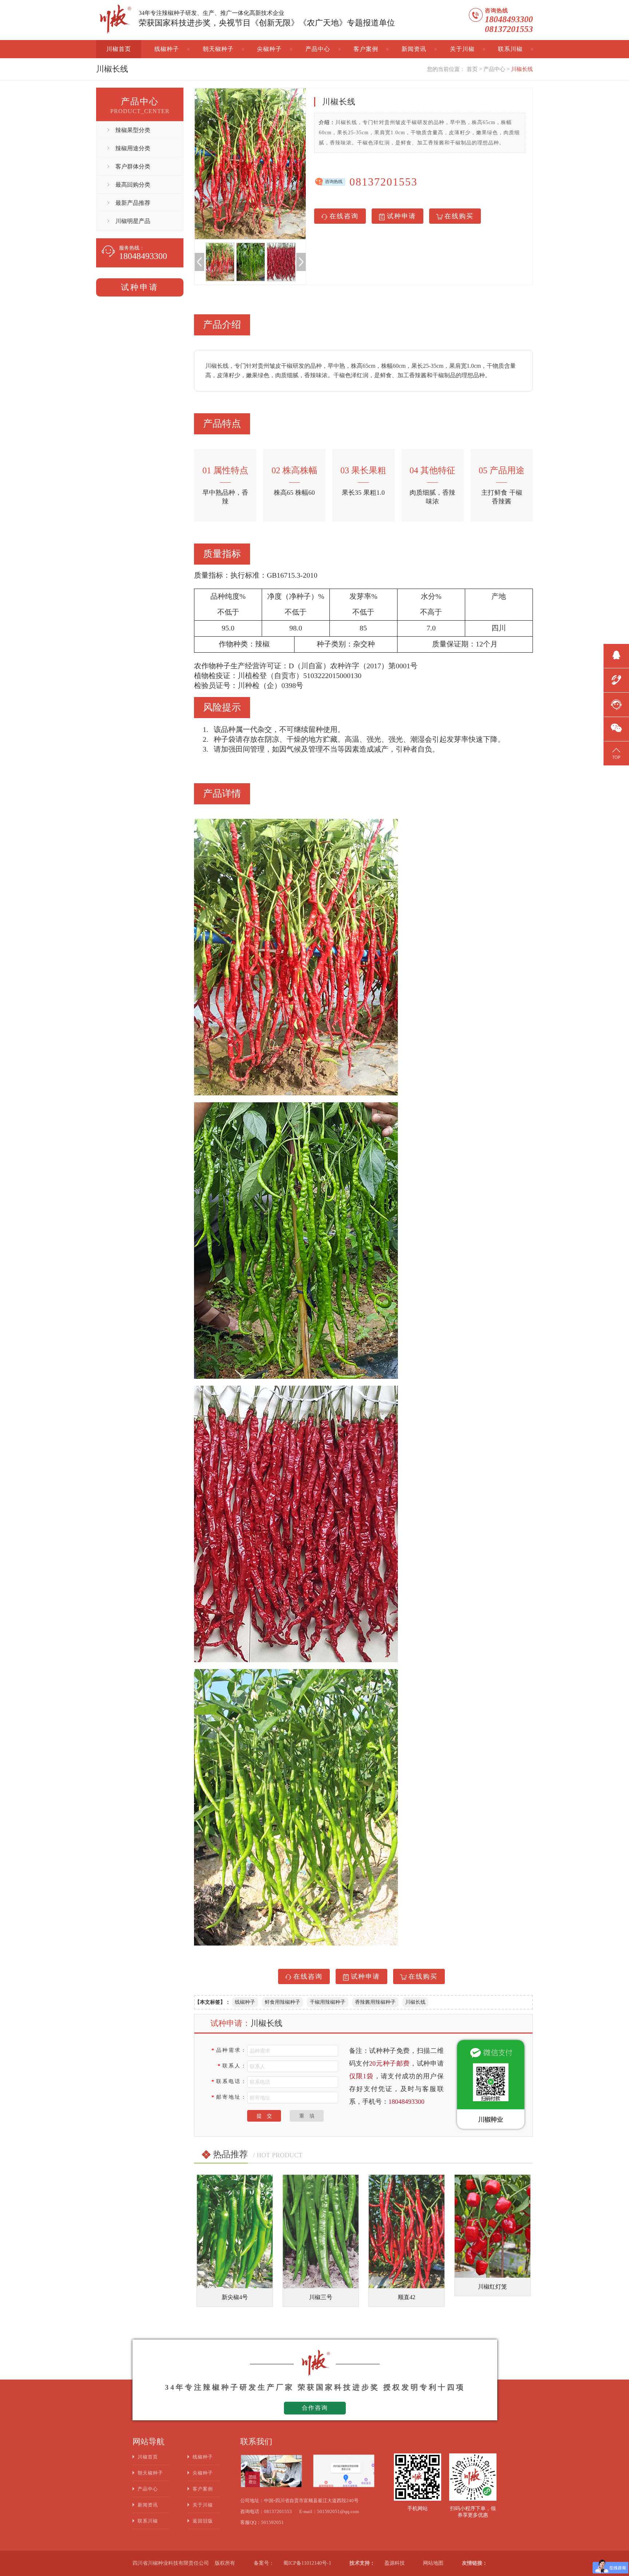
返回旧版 (203, 2521)
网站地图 (433, 2563)
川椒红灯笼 (406, 2287)
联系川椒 (510, 49)
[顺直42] (320, 2231)
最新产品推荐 (133, 203)
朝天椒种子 (218, 49)
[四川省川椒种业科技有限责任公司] (114, 20)
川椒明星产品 (133, 221)
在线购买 (459, 216)
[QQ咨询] (616, 655)
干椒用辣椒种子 (328, 2002)
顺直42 (320, 2297)
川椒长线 (522, 69)
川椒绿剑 (492, 2297)
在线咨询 (344, 216)
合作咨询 (315, 2408)
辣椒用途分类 (133, 148)
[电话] (616, 679)
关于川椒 (462, 49)
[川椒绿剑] (492, 2231)
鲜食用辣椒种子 (282, 2002)
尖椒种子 (269, 49)
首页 (472, 69)
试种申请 (140, 287)
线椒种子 (167, 49)
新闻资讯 (414, 49)
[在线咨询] (616, 704)
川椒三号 (234, 2297)
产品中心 (318, 49)
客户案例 (366, 49)
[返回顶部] (616, 752)
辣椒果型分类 (133, 130)
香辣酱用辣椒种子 (375, 2002)
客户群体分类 (133, 166)
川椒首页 (119, 49)
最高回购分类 (133, 185)
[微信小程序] (616, 728)
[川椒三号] (234, 2231)
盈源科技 (395, 2563)
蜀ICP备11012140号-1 (307, 2563)
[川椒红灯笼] (406, 2226)
